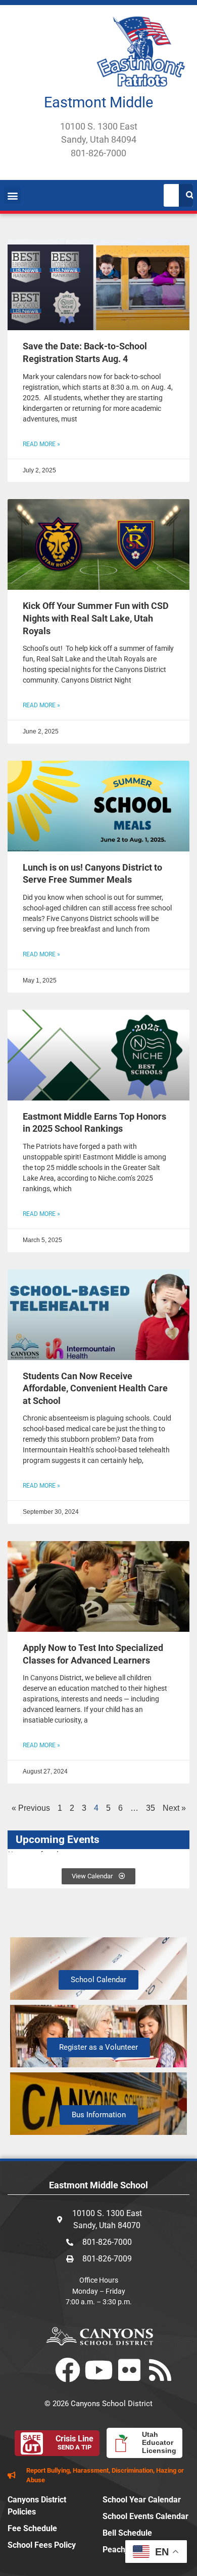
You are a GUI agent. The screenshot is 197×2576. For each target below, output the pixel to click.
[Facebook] (68, 2370)
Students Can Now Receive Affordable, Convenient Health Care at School (95, 1389)
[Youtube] (98, 2370)
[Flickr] (129, 2370)
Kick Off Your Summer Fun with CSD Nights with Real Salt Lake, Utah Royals (96, 618)
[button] (12, 195)
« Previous (31, 1808)
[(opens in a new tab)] (98, 285)
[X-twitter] (37, 2370)
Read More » (41, 444)
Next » (174, 1808)
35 (151, 1808)
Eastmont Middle (98, 102)
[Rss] (160, 2370)
